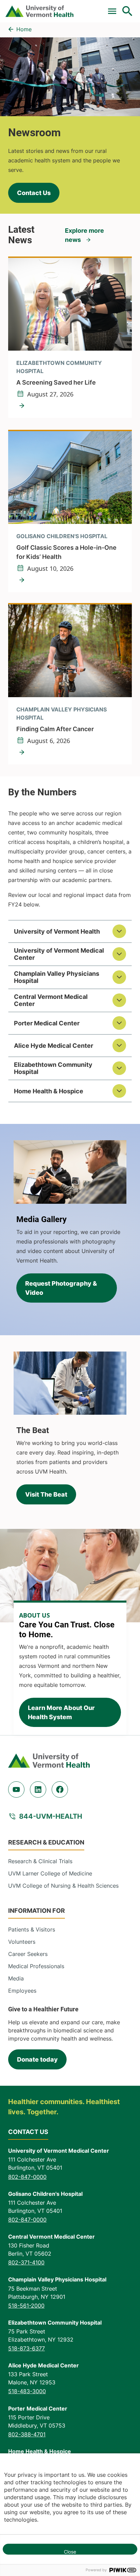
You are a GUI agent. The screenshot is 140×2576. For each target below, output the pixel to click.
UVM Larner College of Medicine (50, 1873)
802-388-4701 (27, 2434)
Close (70, 2552)
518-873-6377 (27, 2348)
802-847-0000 (27, 2177)
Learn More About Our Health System (61, 1712)
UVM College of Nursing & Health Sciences (63, 1886)
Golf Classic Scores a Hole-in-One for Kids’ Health (66, 552)
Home (24, 29)
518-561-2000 (26, 2306)
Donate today (37, 2059)
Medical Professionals (36, 1966)
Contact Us (34, 193)
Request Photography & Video (61, 1288)
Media (16, 1978)
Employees (22, 1991)
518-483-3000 (27, 2391)
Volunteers (22, 1942)
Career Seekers (28, 1954)
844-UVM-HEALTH (51, 1816)
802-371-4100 (26, 2262)
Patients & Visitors (32, 1929)
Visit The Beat (46, 1494)
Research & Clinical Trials (40, 1861)
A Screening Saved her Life (56, 382)
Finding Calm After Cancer (55, 729)
